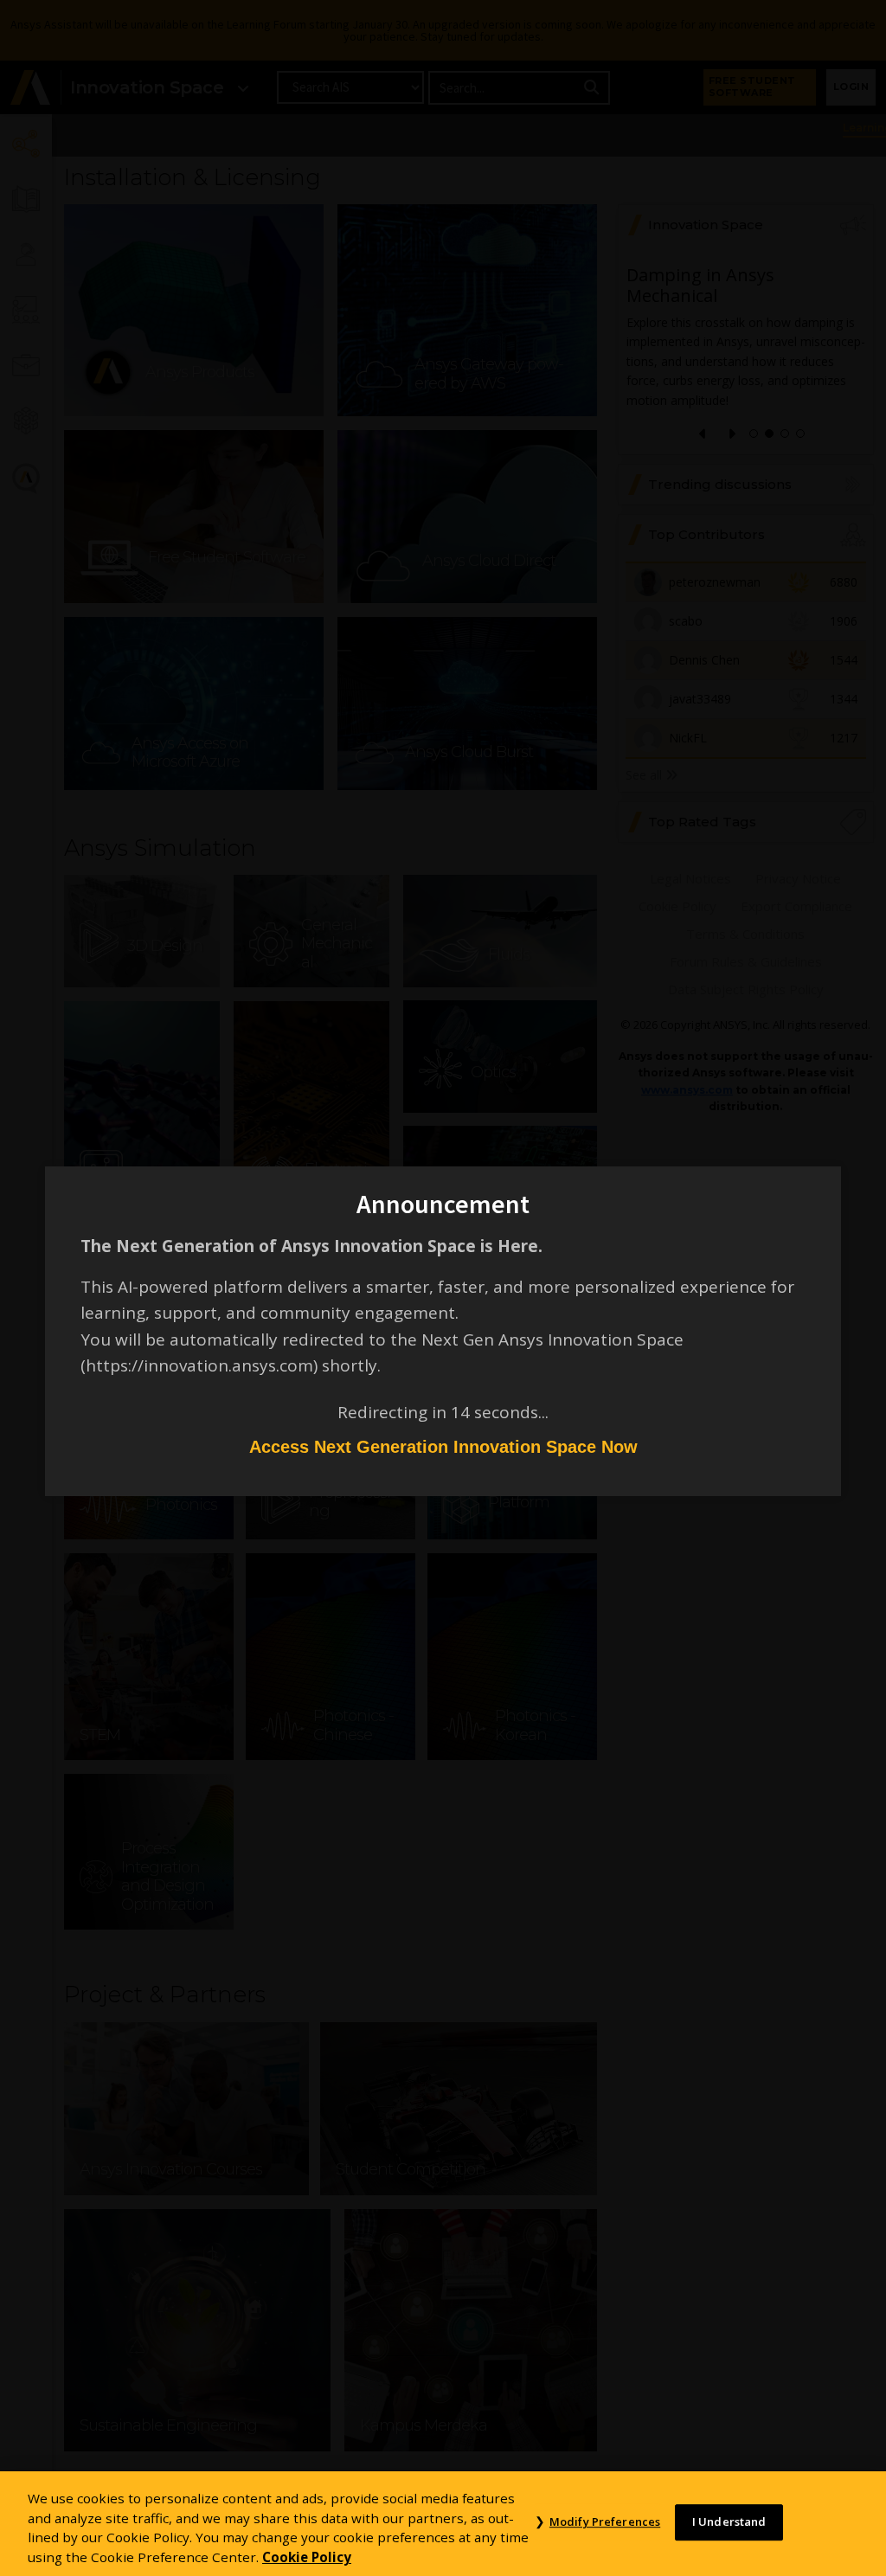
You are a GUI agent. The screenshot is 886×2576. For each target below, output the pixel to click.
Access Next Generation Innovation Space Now (443, 1447)
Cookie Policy (307, 2557)
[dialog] (443, 1288)
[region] (443, 2524)
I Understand (729, 2522)
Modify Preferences (605, 2522)
